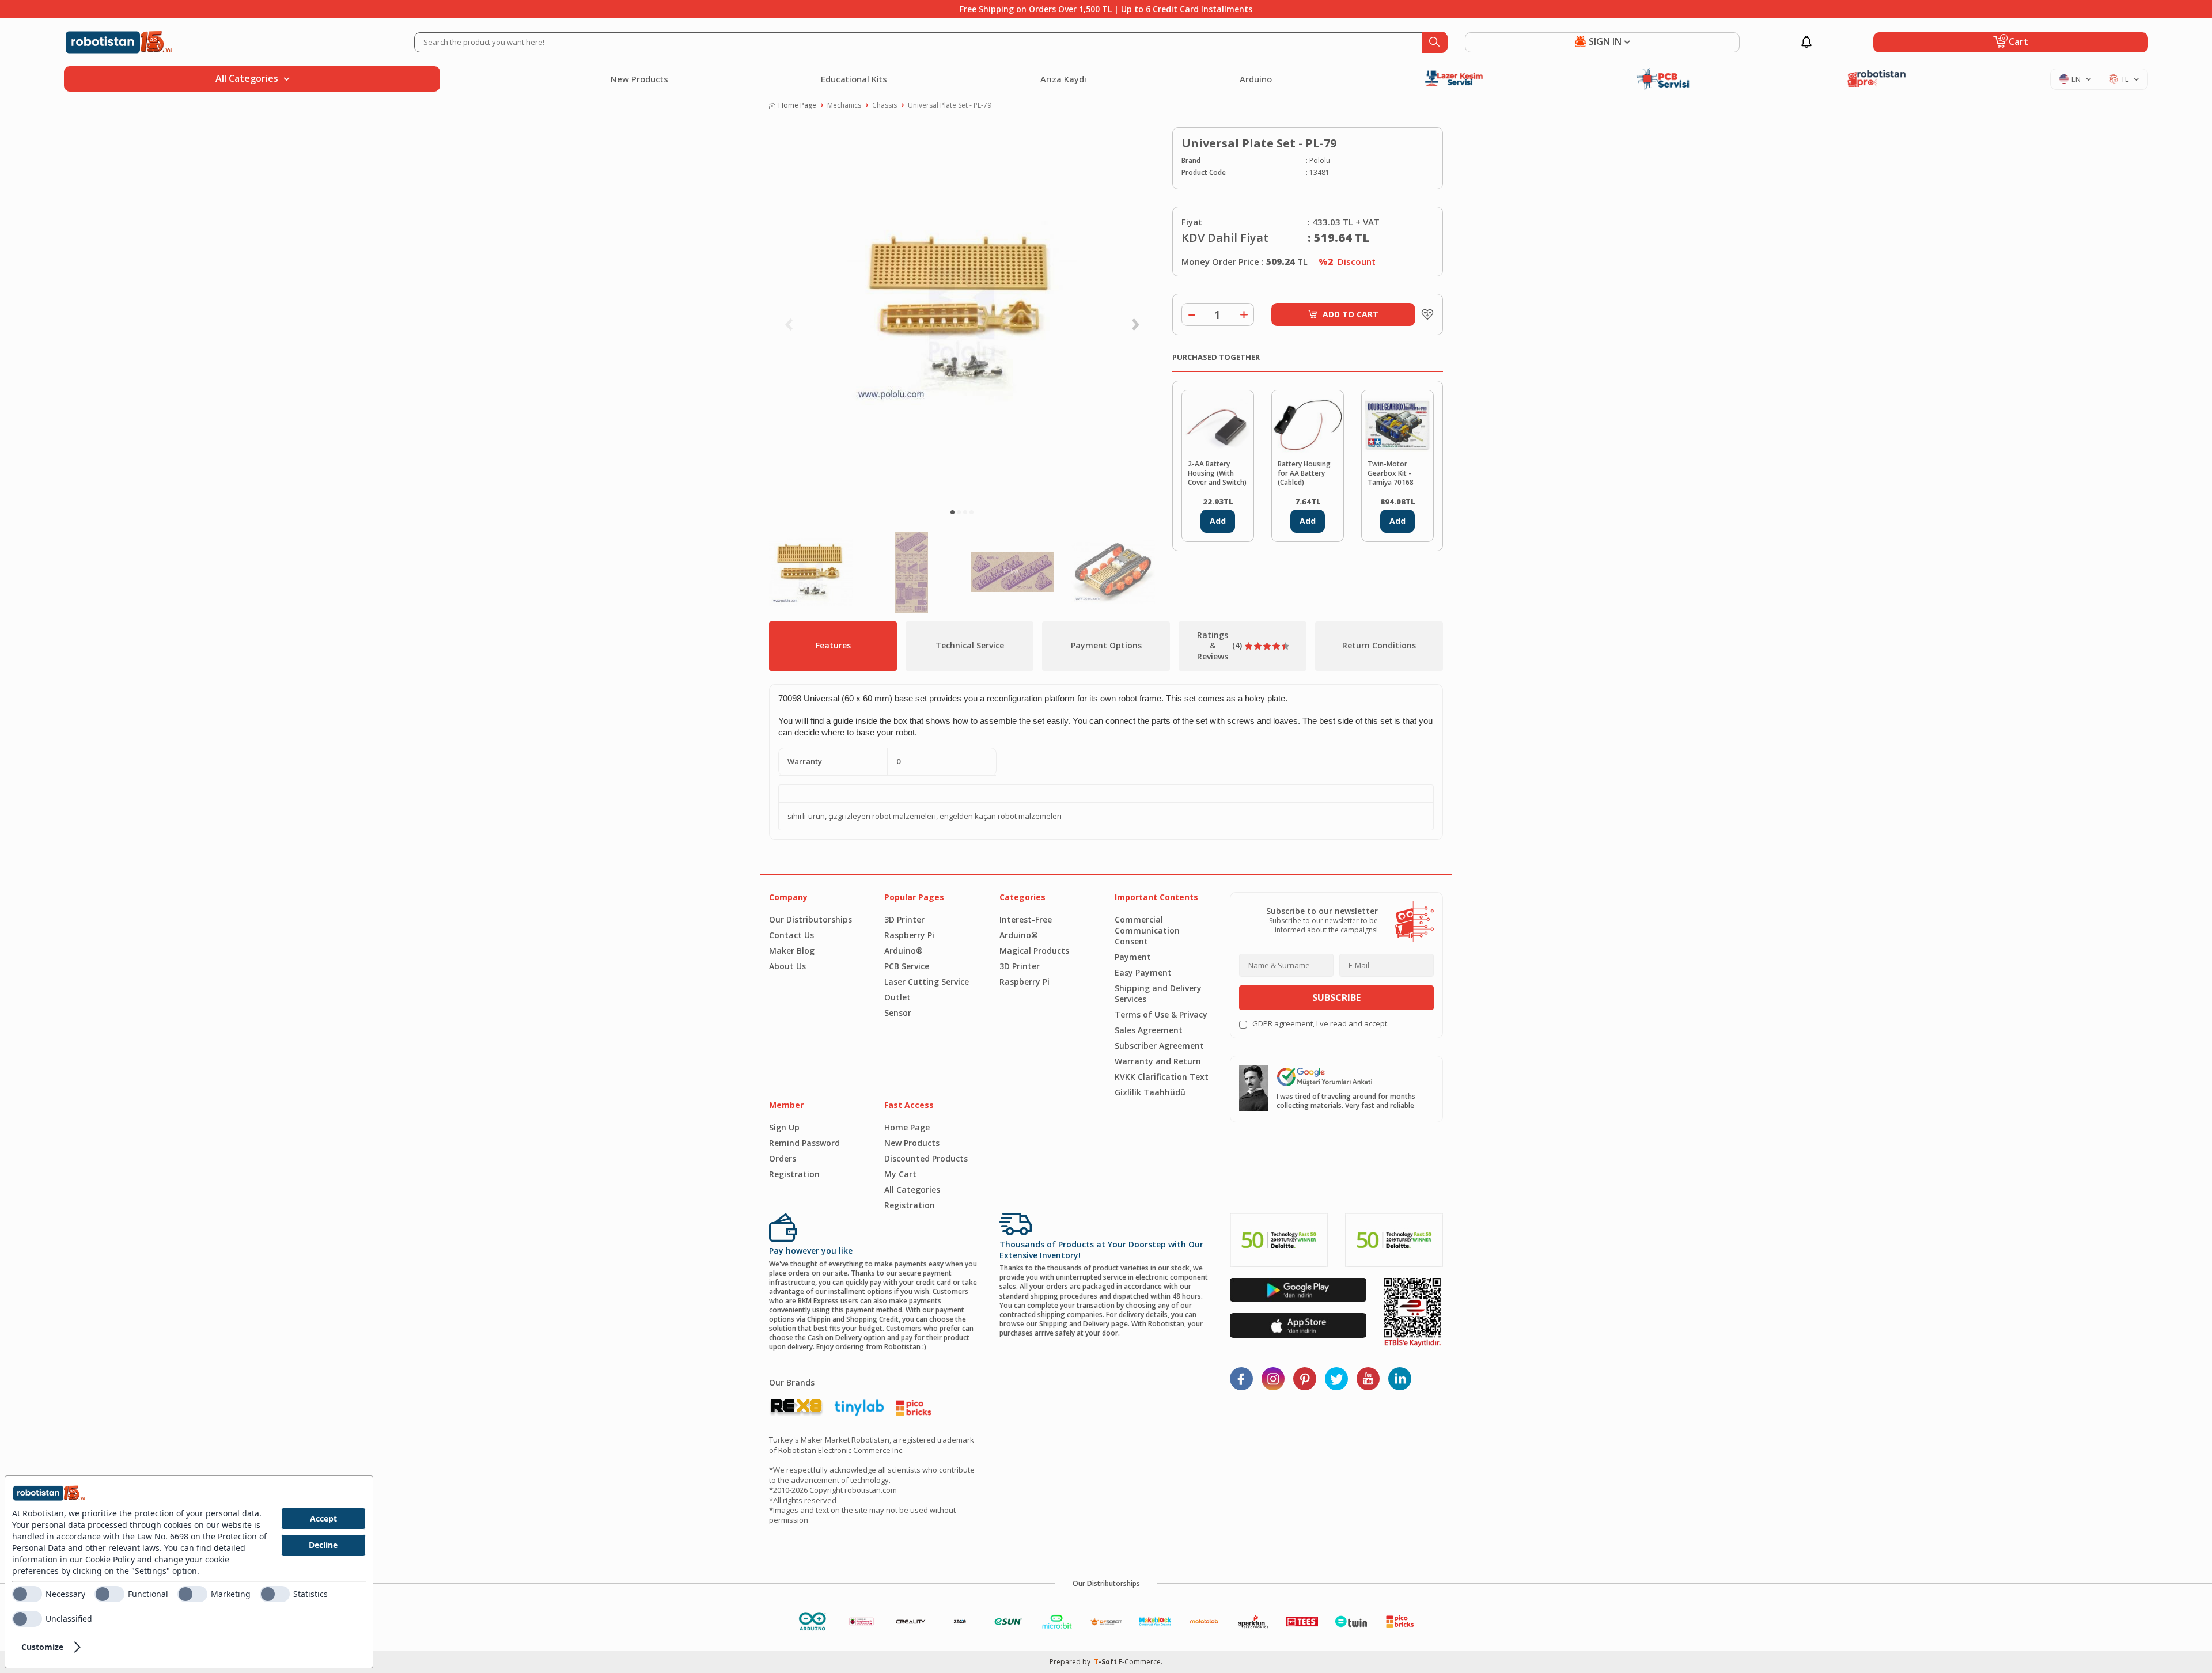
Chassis (885, 105)
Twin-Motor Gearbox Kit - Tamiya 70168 (1391, 473)
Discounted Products (926, 1158)
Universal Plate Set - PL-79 (950, 105)
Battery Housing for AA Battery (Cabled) (1304, 473)
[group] (962, 314)
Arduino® (904, 951)
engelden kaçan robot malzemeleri (1001, 816)
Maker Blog (792, 951)
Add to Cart (1351, 314)
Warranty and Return (1158, 1061)
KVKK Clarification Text (1162, 1077)
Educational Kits (854, 79)
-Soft (1106, 1662)
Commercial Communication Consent (1147, 930)
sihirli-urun (806, 816)
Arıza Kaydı (1063, 79)
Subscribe (1336, 997)
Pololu (1320, 161)
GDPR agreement (1283, 1023)
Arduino (1256, 79)
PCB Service (907, 966)
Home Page (797, 105)
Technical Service (970, 645)
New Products (639, 79)
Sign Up (784, 1127)
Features (833, 645)
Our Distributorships (810, 919)
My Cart (900, 1174)
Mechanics (844, 105)
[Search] (1435, 42)
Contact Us (791, 935)
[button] (952, 512)
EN (2076, 79)
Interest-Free (1026, 919)
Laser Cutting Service (927, 982)
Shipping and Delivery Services (1158, 993)
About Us (787, 966)
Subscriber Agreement (1159, 1046)
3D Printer (904, 919)
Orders (783, 1158)
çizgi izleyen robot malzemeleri (882, 816)
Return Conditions (1379, 645)
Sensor (898, 1013)
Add (1218, 521)
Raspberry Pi (909, 935)
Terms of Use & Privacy (1161, 1014)
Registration (794, 1174)
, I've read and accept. (1321, 1024)
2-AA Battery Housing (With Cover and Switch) (1217, 473)
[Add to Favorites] (1425, 314)
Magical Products (1034, 951)
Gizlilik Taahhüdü (1150, 1092)
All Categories (912, 1190)
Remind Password (804, 1143)
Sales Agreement (1149, 1030)
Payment (1133, 957)
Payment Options (1106, 645)
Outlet (897, 997)
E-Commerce (1140, 1662)
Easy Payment (1143, 972)
